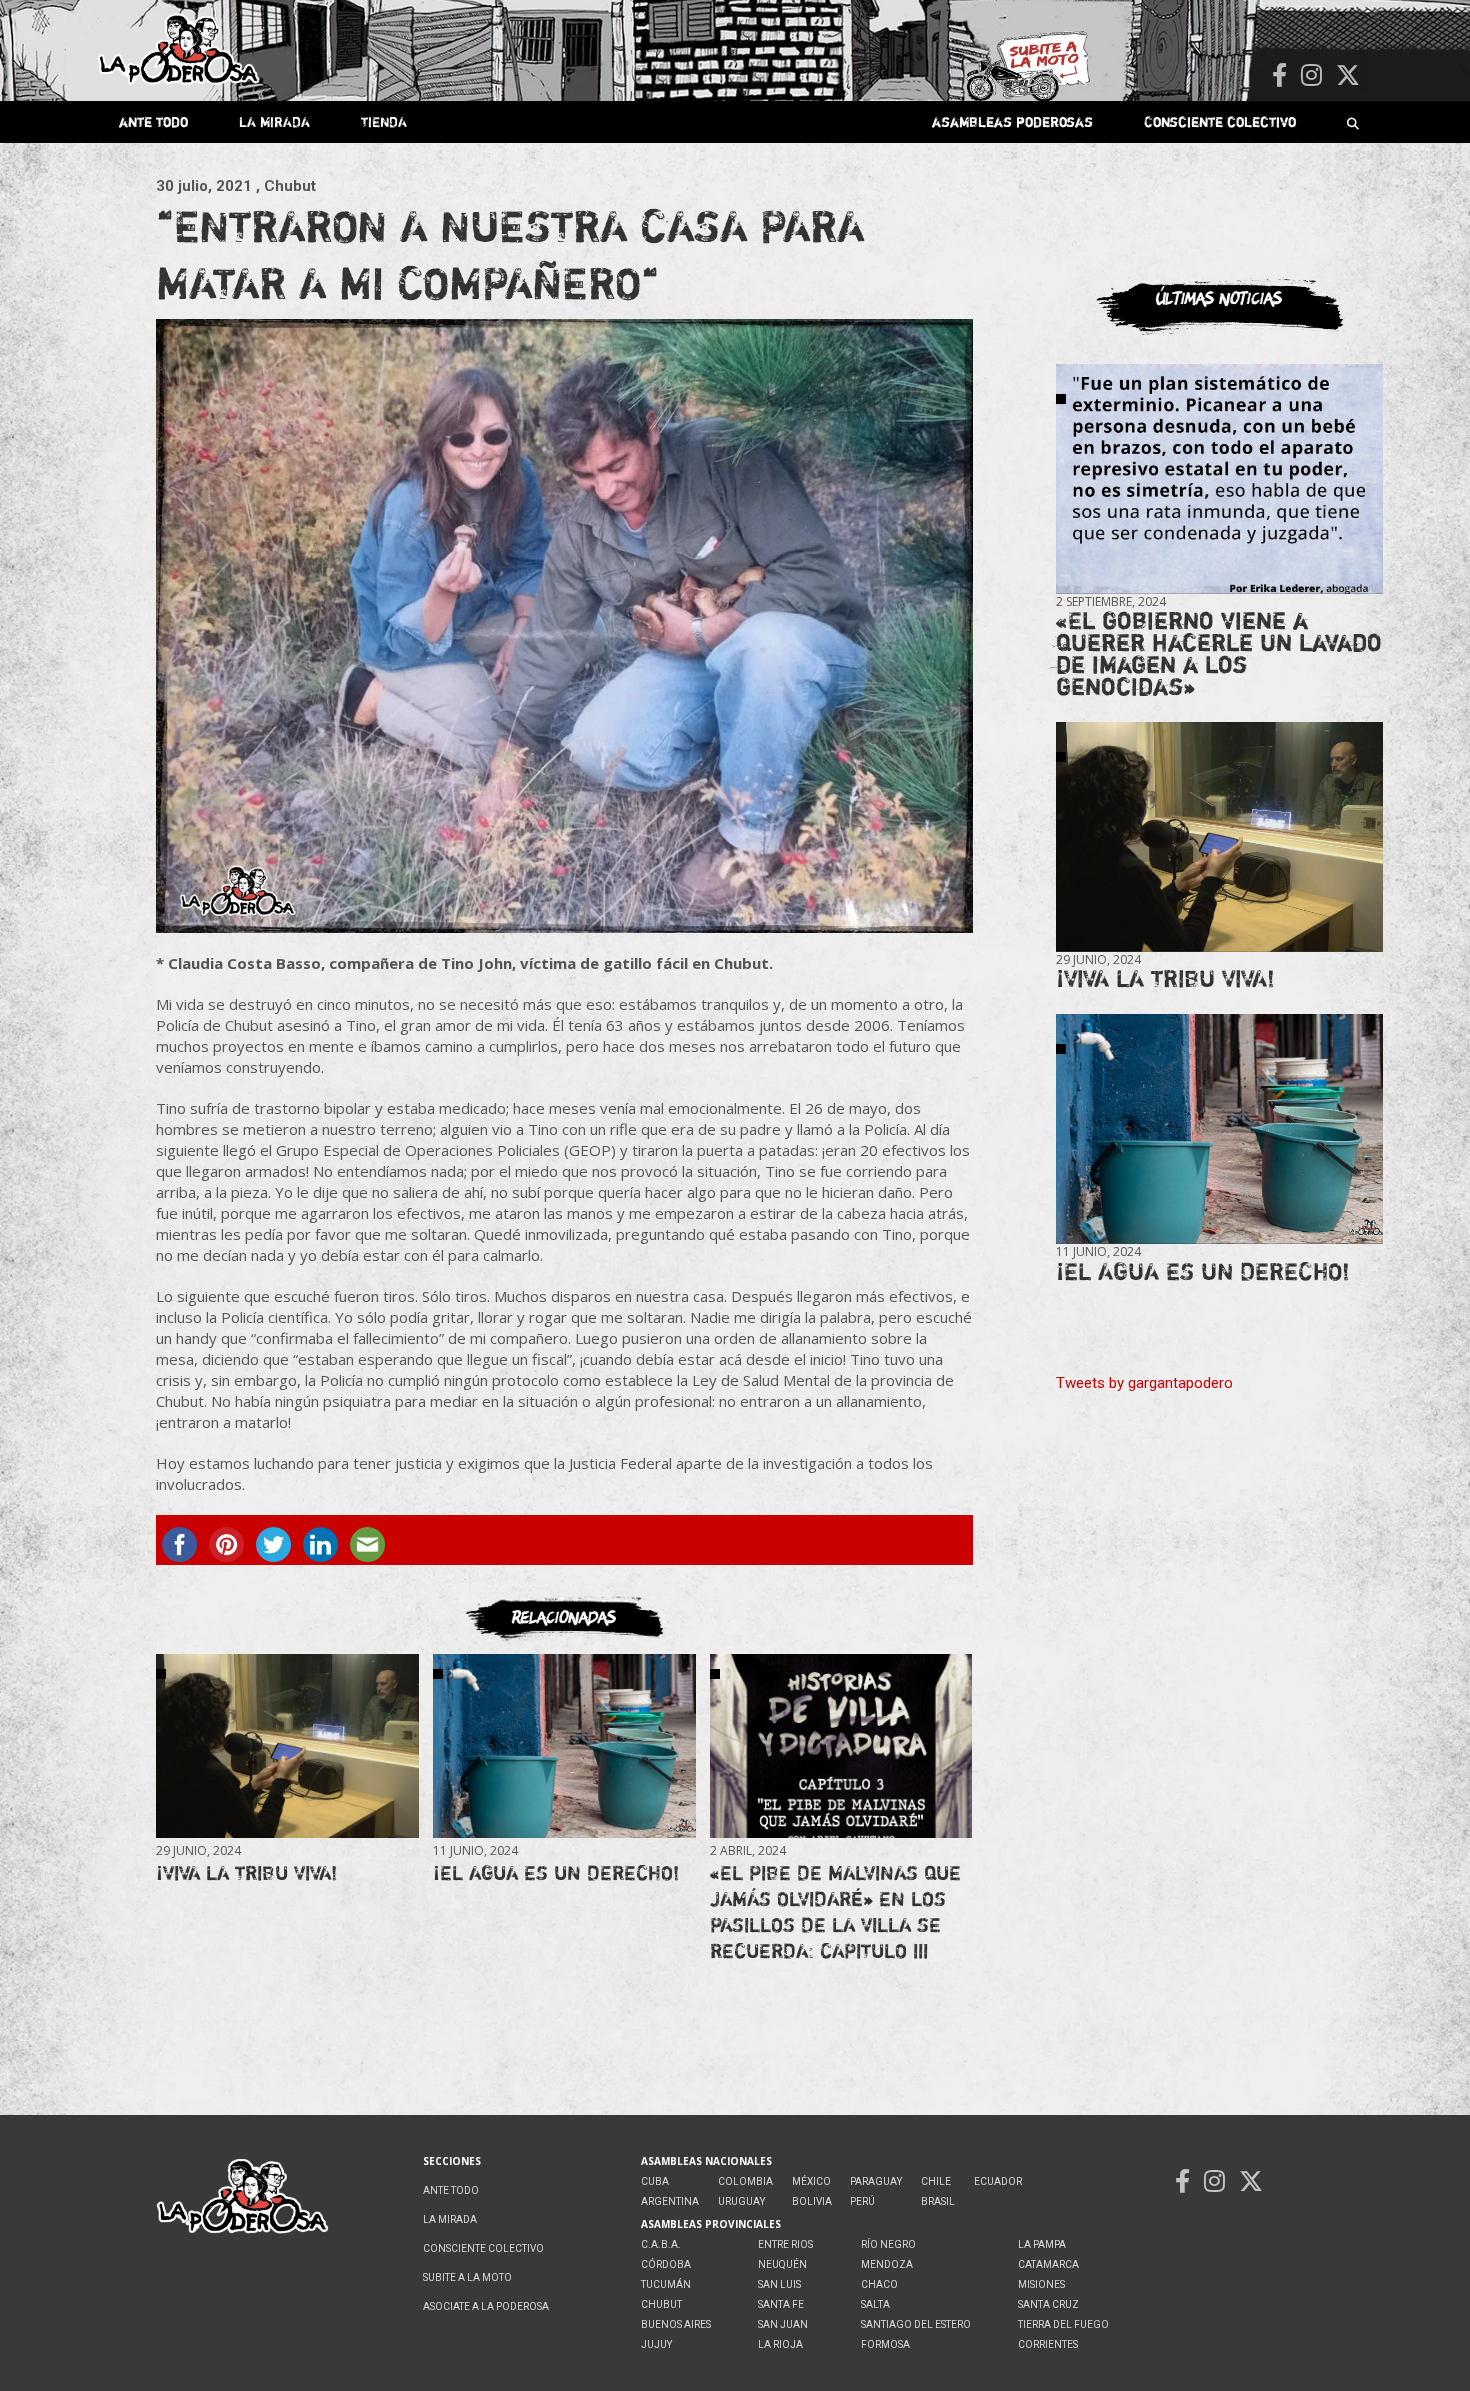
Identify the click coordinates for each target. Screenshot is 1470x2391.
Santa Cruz (1048, 2304)
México (811, 2181)
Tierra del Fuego (1063, 2324)
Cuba (655, 2181)
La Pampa (1042, 2244)
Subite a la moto (467, 2277)
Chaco (879, 2284)
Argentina (670, 2201)
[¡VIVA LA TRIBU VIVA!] (287, 1745)
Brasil (938, 2201)
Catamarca (1048, 2264)
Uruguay (741, 2201)
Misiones (1041, 2284)
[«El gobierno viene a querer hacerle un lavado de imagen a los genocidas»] (1219, 479)
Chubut (661, 2304)
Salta (875, 2304)
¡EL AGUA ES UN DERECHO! (556, 1872)
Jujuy (656, 2344)
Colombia (745, 2181)
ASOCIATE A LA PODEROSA (486, 2306)
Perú (862, 2201)
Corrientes (1048, 2344)
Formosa (885, 2344)
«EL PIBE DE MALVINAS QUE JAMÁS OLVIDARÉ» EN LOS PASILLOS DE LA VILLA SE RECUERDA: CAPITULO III (835, 1911)
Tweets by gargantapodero (1144, 1383)
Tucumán (666, 2284)
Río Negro (888, 2244)
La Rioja (780, 2344)
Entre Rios (785, 2244)
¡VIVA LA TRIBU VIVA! (246, 1872)
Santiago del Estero (916, 2324)
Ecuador (998, 2181)
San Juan (783, 2324)
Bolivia (812, 2201)
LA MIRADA (274, 121)
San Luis (779, 2284)
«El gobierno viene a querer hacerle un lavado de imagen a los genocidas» (1219, 653)
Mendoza (887, 2264)
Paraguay (876, 2181)
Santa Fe (781, 2304)
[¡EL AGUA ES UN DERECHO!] (564, 1745)
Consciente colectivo (1220, 121)
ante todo (153, 121)
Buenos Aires (676, 2324)
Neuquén (782, 2264)
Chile (936, 2181)
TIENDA (384, 121)
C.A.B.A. (661, 2244)
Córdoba (666, 2264)
